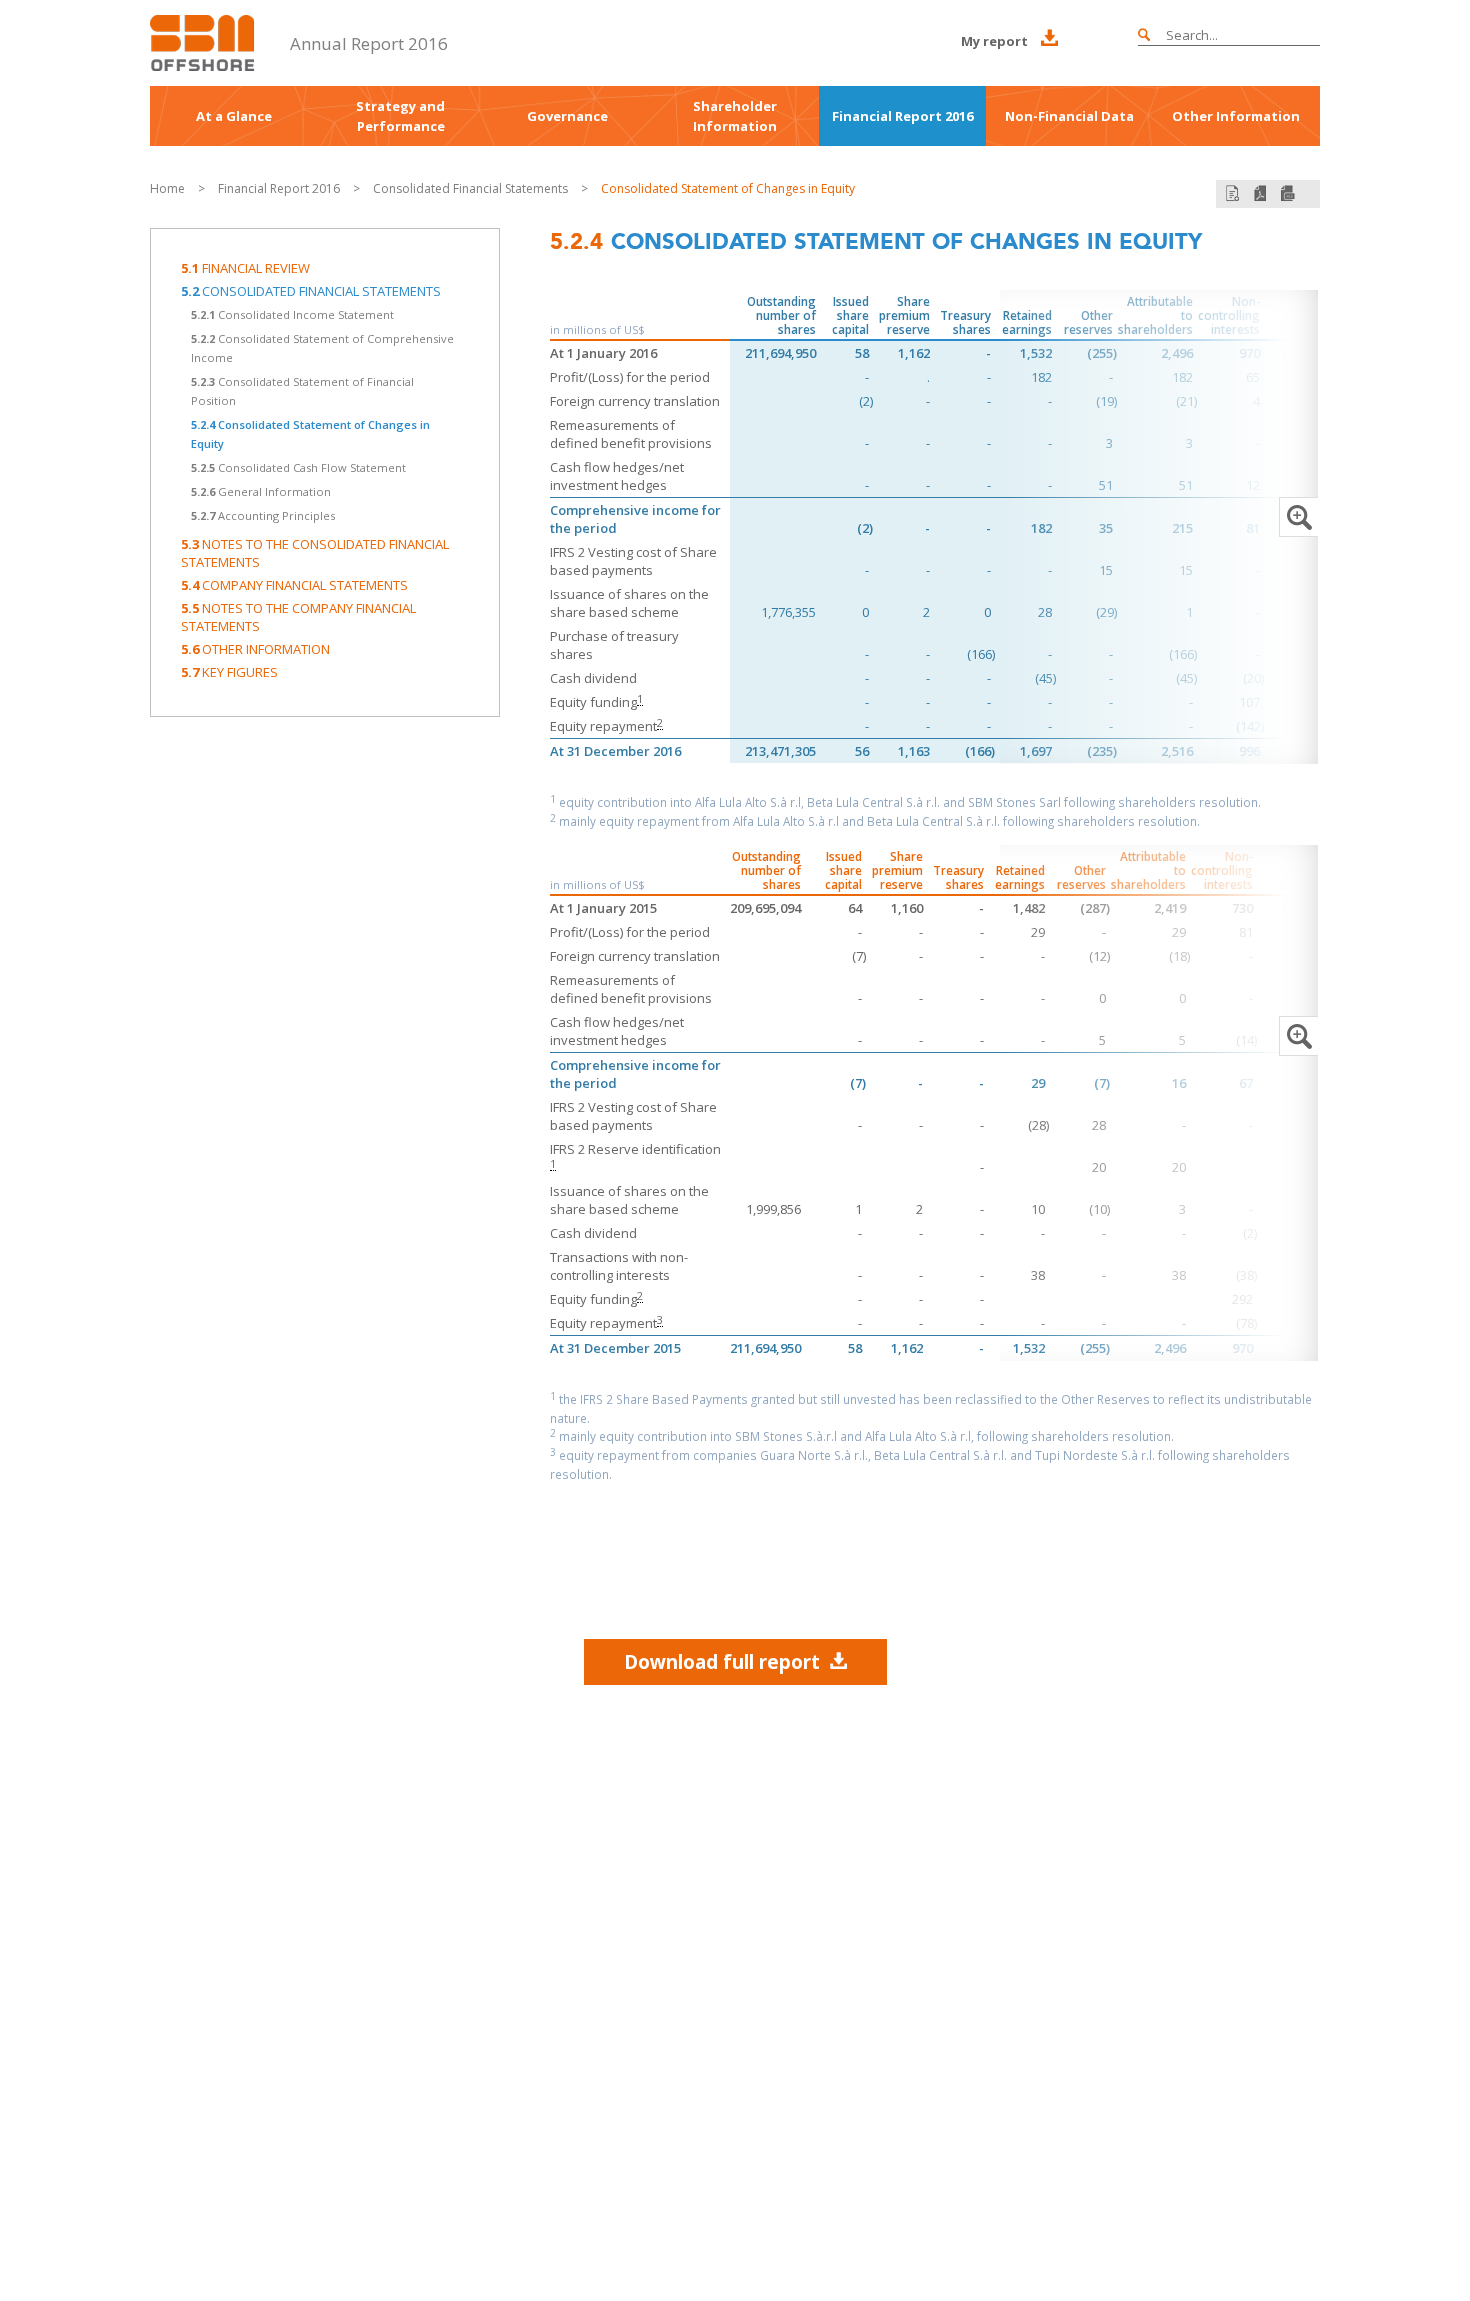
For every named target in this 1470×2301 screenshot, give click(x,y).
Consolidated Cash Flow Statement (298, 467)
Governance (567, 116)
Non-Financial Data (1069, 116)
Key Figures (229, 672)
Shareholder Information (735, 116)
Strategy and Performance (400, 116)
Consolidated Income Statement (292, 314)
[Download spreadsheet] (1288, 193)
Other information (255, 649)
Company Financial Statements (294, 585)
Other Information (1236, 116)
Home (167, 188)
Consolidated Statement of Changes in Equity (728, 188)
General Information (261, 491)
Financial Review (245, 268)
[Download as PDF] (1260, 193)
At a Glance (234, 116)
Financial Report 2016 (902, 116)
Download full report (722, 1662)
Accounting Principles (263, 515)
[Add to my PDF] (1232, 193)
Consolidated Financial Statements (472, 188)
